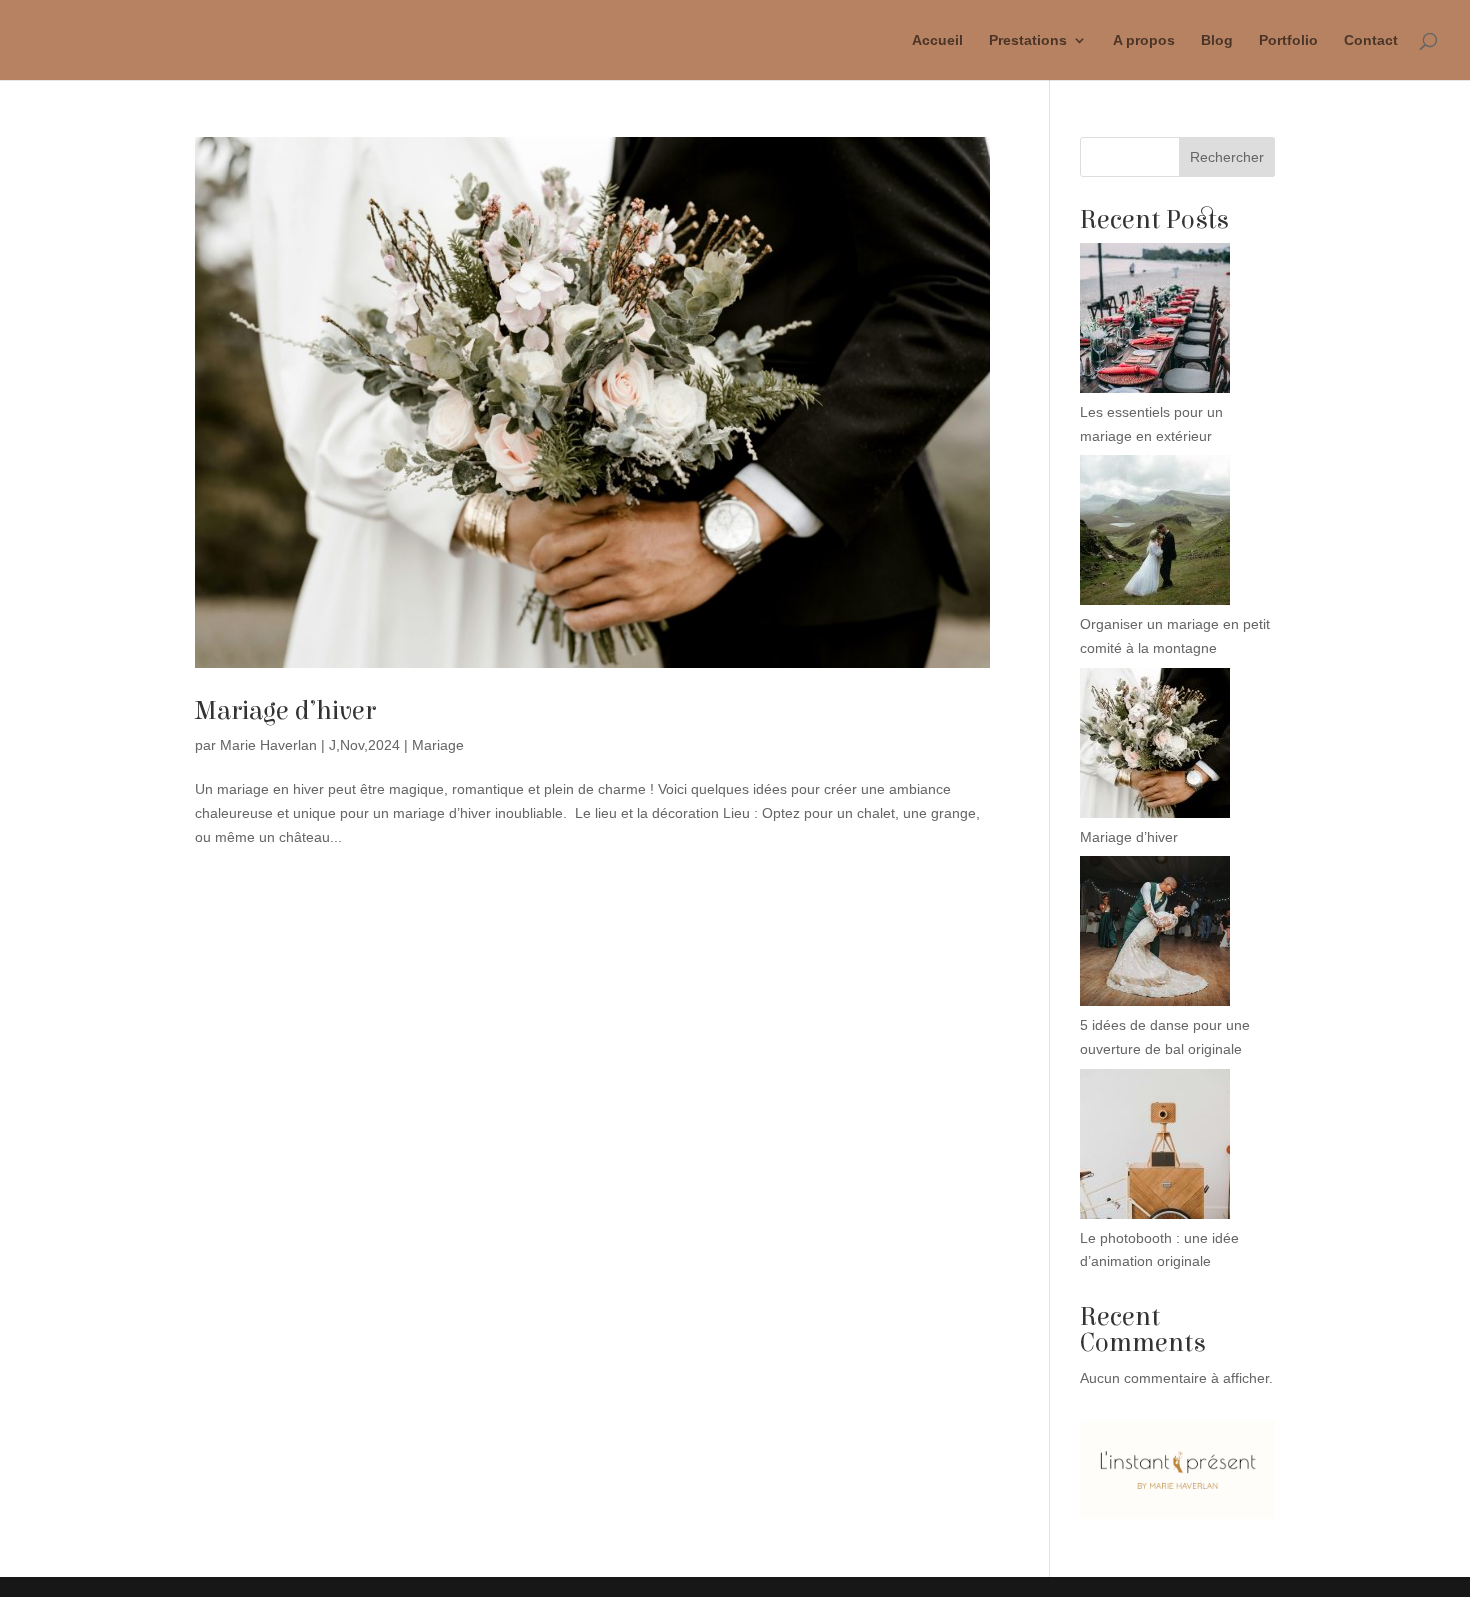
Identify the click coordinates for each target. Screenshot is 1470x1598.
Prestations (1028, 40)
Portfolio (1288, 40)
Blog (1217, 40)
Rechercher (1227, 157)
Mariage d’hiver (285, 711)
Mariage (438, 745)
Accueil (937, 40)
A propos (1144, 40)
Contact (1371, 40)
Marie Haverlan (268, 745)
